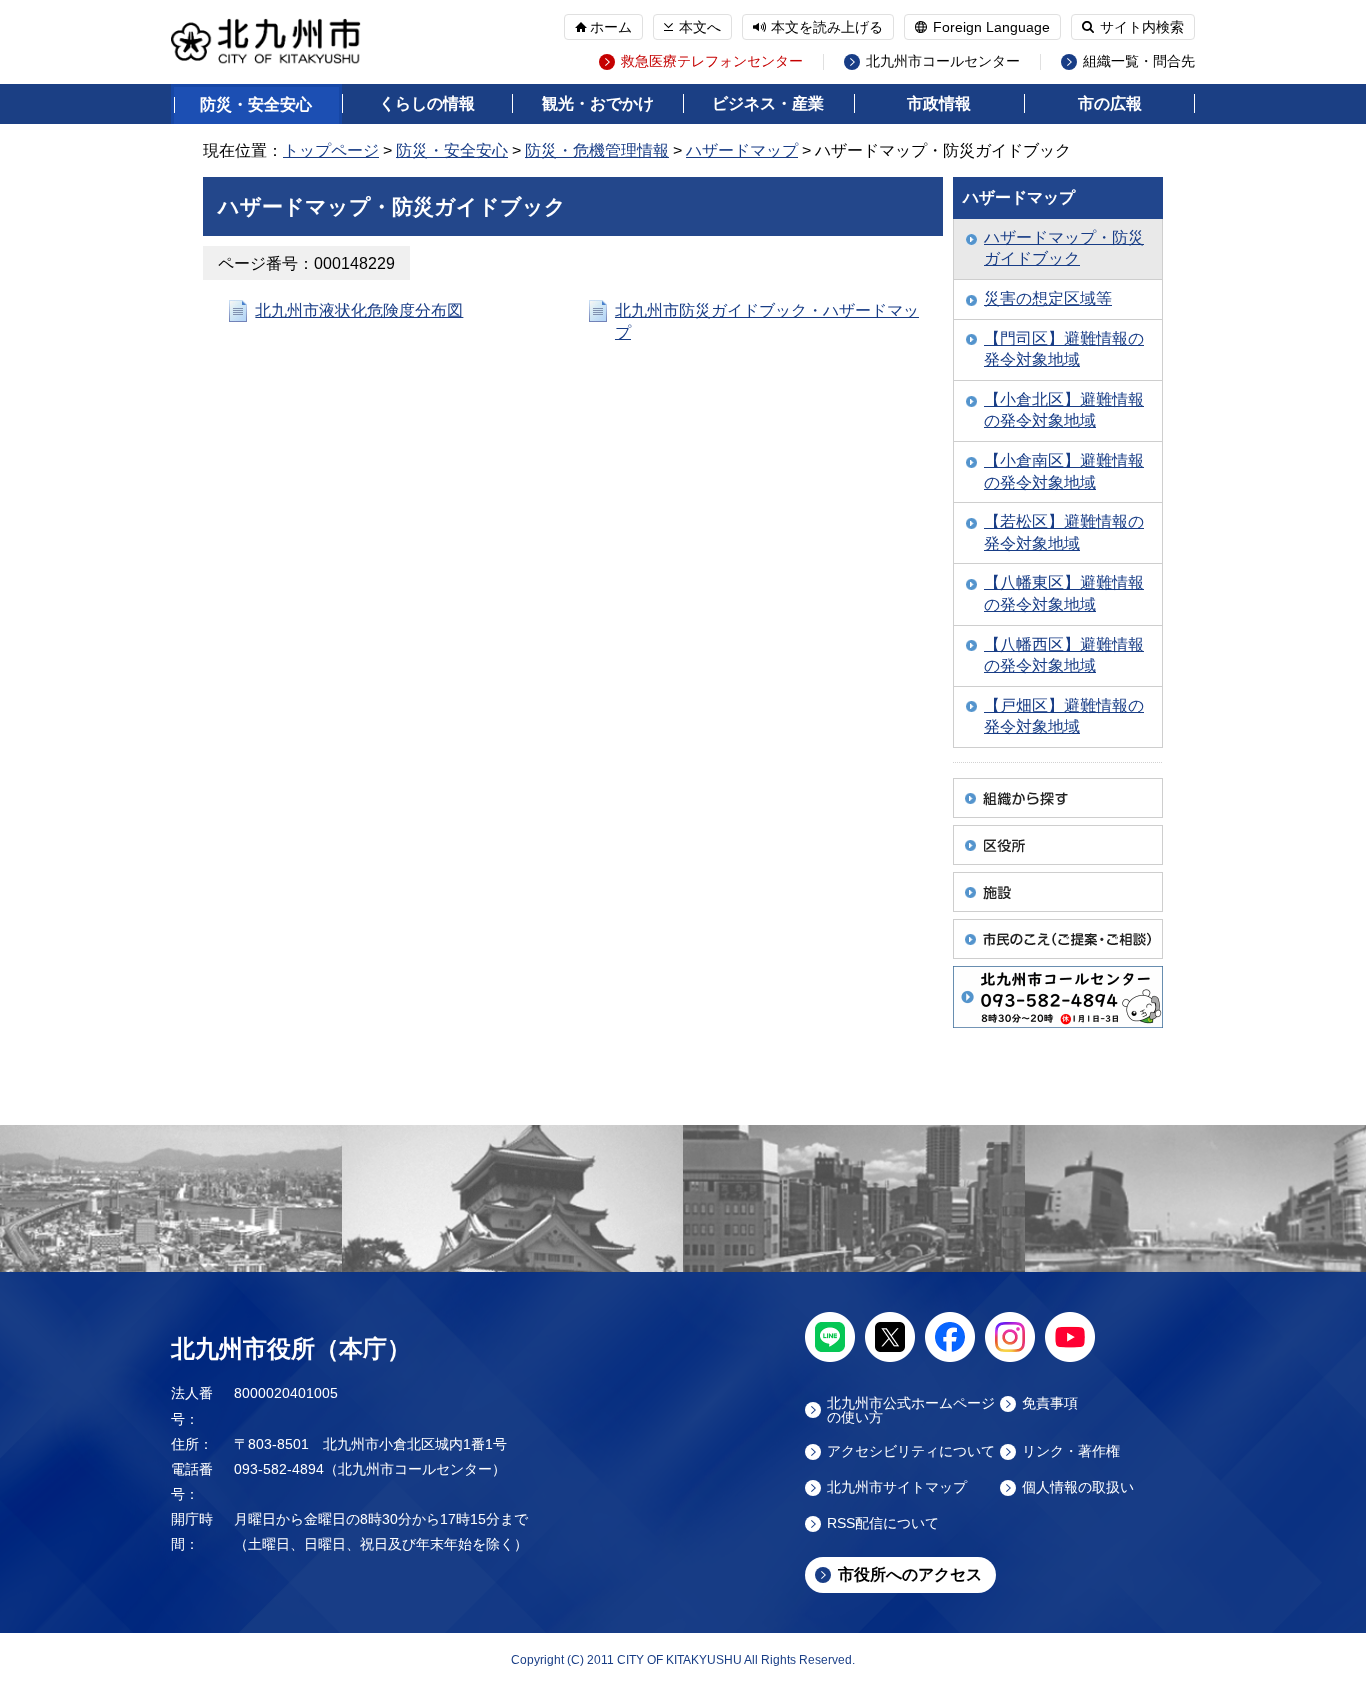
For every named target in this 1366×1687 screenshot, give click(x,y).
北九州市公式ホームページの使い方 (911, 1410)
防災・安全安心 (256, 104)
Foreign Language (991, 27)
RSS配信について (883, 1523)
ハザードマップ (742, 150)
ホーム (611, 27)
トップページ (331, 150)
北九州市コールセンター (943, 61)
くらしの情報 (427, 103)
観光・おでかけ (598, 103)
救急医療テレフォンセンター (712, 61)
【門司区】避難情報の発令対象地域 (1064, 349)
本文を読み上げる (827, 27)
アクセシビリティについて (911, 1451)
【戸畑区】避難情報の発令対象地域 (1064, 716)
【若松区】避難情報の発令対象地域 (1064, 532)
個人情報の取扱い (1078, 1487)
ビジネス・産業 (768, 103)
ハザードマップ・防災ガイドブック (1064, 248)
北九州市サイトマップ (897, 1487)
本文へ (700, 27)
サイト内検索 (1142, 27)
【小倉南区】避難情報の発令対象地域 (1064, 471)
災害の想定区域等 (1048, 298)
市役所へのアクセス (910, 1574)
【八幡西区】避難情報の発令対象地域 (1064, 655)
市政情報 (939, 103)
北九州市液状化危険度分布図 (359, 310)
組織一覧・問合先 (1139, 61)
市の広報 (1110, 103)
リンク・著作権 (1071, 1451)
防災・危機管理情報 (597, 150)
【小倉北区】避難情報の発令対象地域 (1064, 410)
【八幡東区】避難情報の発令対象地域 (1064, 593)
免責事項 (1050, 1403)
